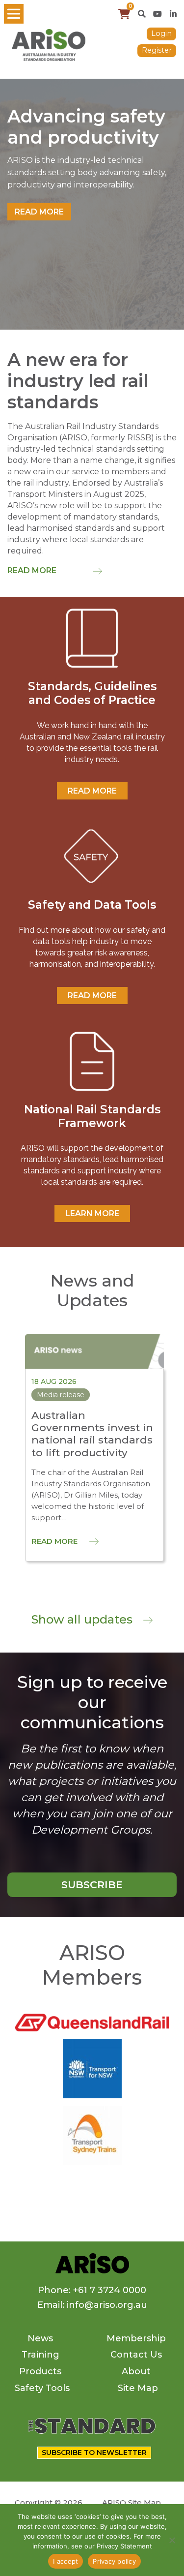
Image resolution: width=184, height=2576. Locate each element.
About (136, 2371)
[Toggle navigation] (14, 14)
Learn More (92, 1213)
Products (40, 2371)
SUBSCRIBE (92, 1885)
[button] (142, 14)
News (40, 2338)
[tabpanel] (92, 204)
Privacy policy (114, 2561)
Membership (136, 2338)
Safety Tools (42, 2388)
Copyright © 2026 (49, 2502)
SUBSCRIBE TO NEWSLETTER (94, 2453)
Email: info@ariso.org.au (92, 2305)
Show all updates (83, 1619)
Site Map (138, 2388)
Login (161, 33)
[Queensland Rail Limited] (92, 2022)
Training (40, 2355)
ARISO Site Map (131, 2502)
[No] (172, 2540)
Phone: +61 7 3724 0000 (92, 2290)
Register (157, 50)
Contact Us (136, 2355)
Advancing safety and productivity (86, 127)
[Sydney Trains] (92, 2068)
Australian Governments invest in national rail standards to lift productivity (92, 1434)
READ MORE (92, 791)
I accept (66, 2561)
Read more (39, 212)
